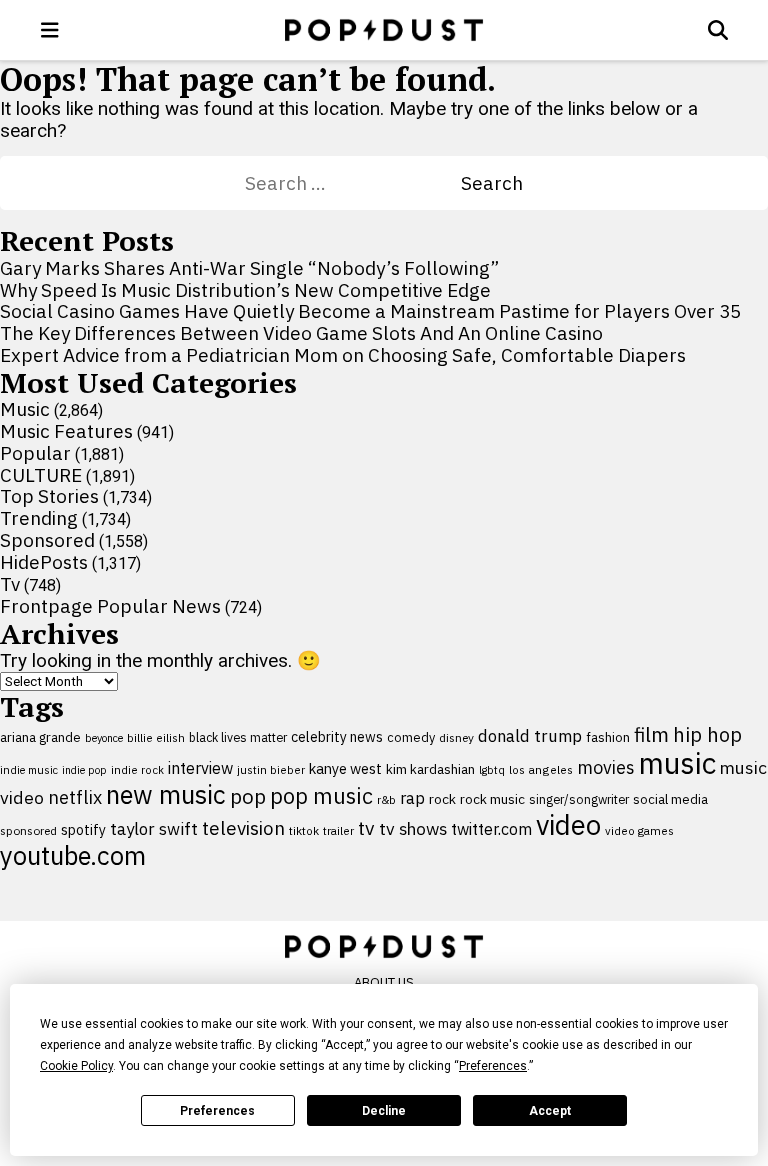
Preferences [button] (493, 1066)
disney (456, 737)
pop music (321, 796)
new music (166, 794)
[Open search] (718, 30)
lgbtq (492, 770)
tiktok (304, 830)
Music (25, 409)
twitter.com (491, 829)
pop (248, 796)
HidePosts (44, 562)
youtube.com (73, 855)
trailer (338, 830)
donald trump (530, 736)
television (243, 828)
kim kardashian (430, 769)
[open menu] (50, 30)
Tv (10, 584)
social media (670, 799)
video (568, 825)
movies (606, 767)
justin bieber (271, 770)
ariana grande (40, 737)
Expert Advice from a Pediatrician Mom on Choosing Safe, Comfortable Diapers (343, 355)
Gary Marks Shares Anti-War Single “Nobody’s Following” (249, 268)
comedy (411, 737)
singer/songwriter (579, 799)
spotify (83, 829)
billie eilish (156, 737)
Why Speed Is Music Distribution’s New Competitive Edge (245, 290)
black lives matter (238, 737)
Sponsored (47, 540)
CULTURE (41, 475)
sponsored (28, 830)
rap (412, 798)
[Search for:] (353, 183)
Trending (39, 518)
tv (366, 827)
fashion (608, 737)
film (651, 734)
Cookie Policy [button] (76, 1066)
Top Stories (49, 496)
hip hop (707, 734)
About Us (384, 982)
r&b (386, 799)
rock (442, 799)
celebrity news (337, 737)
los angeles (541, 769)
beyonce (104, 738)
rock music (492, 799)
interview (200, 768)
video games (639, 830)
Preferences (217, 1111)
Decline (384, 1111)
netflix (75, 797)
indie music (29, 770)
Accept (550, 1111)
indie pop (84, 770)
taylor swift (154, 829)
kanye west (345, 768)
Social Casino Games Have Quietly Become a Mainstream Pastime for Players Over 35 (370, 311)
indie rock (137, 770)
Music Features (66, 431)
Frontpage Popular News (110, 606)
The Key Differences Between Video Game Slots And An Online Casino (301, 333)
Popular (35, 453)
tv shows (413, 828)
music (677, 763)
